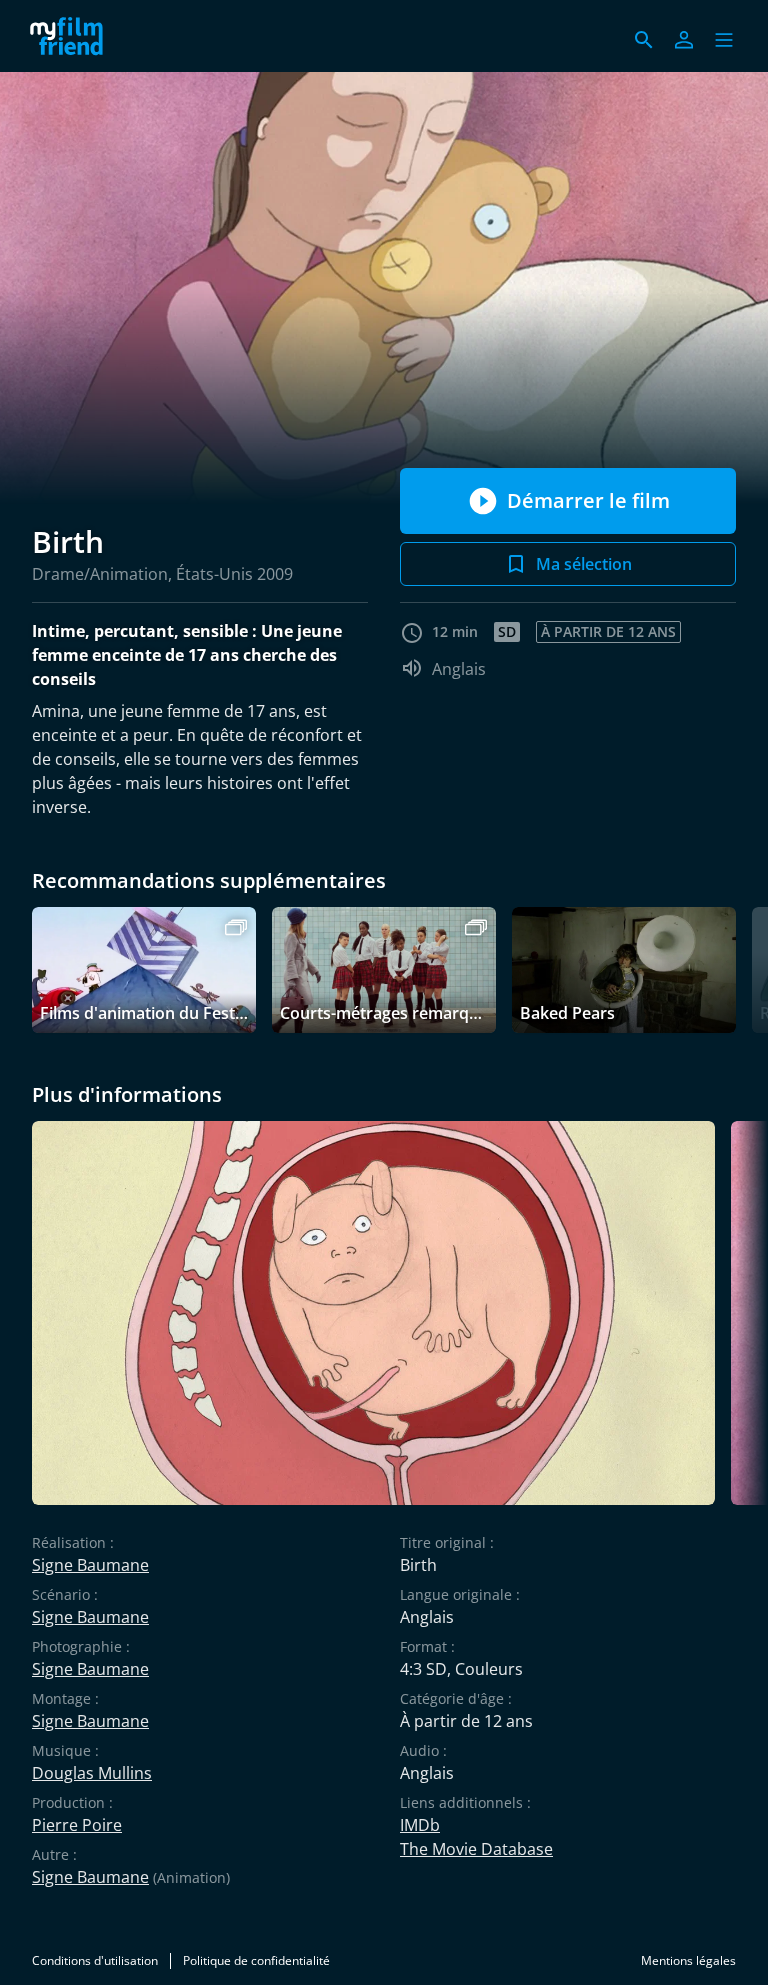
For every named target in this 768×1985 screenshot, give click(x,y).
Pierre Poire (77, 1825)
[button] (724, 40)
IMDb (420, 1825)
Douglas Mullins (92, 1773)
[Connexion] (684, 40)
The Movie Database (476, 1849)
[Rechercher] (644, 40)
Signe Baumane (90, 1565)
